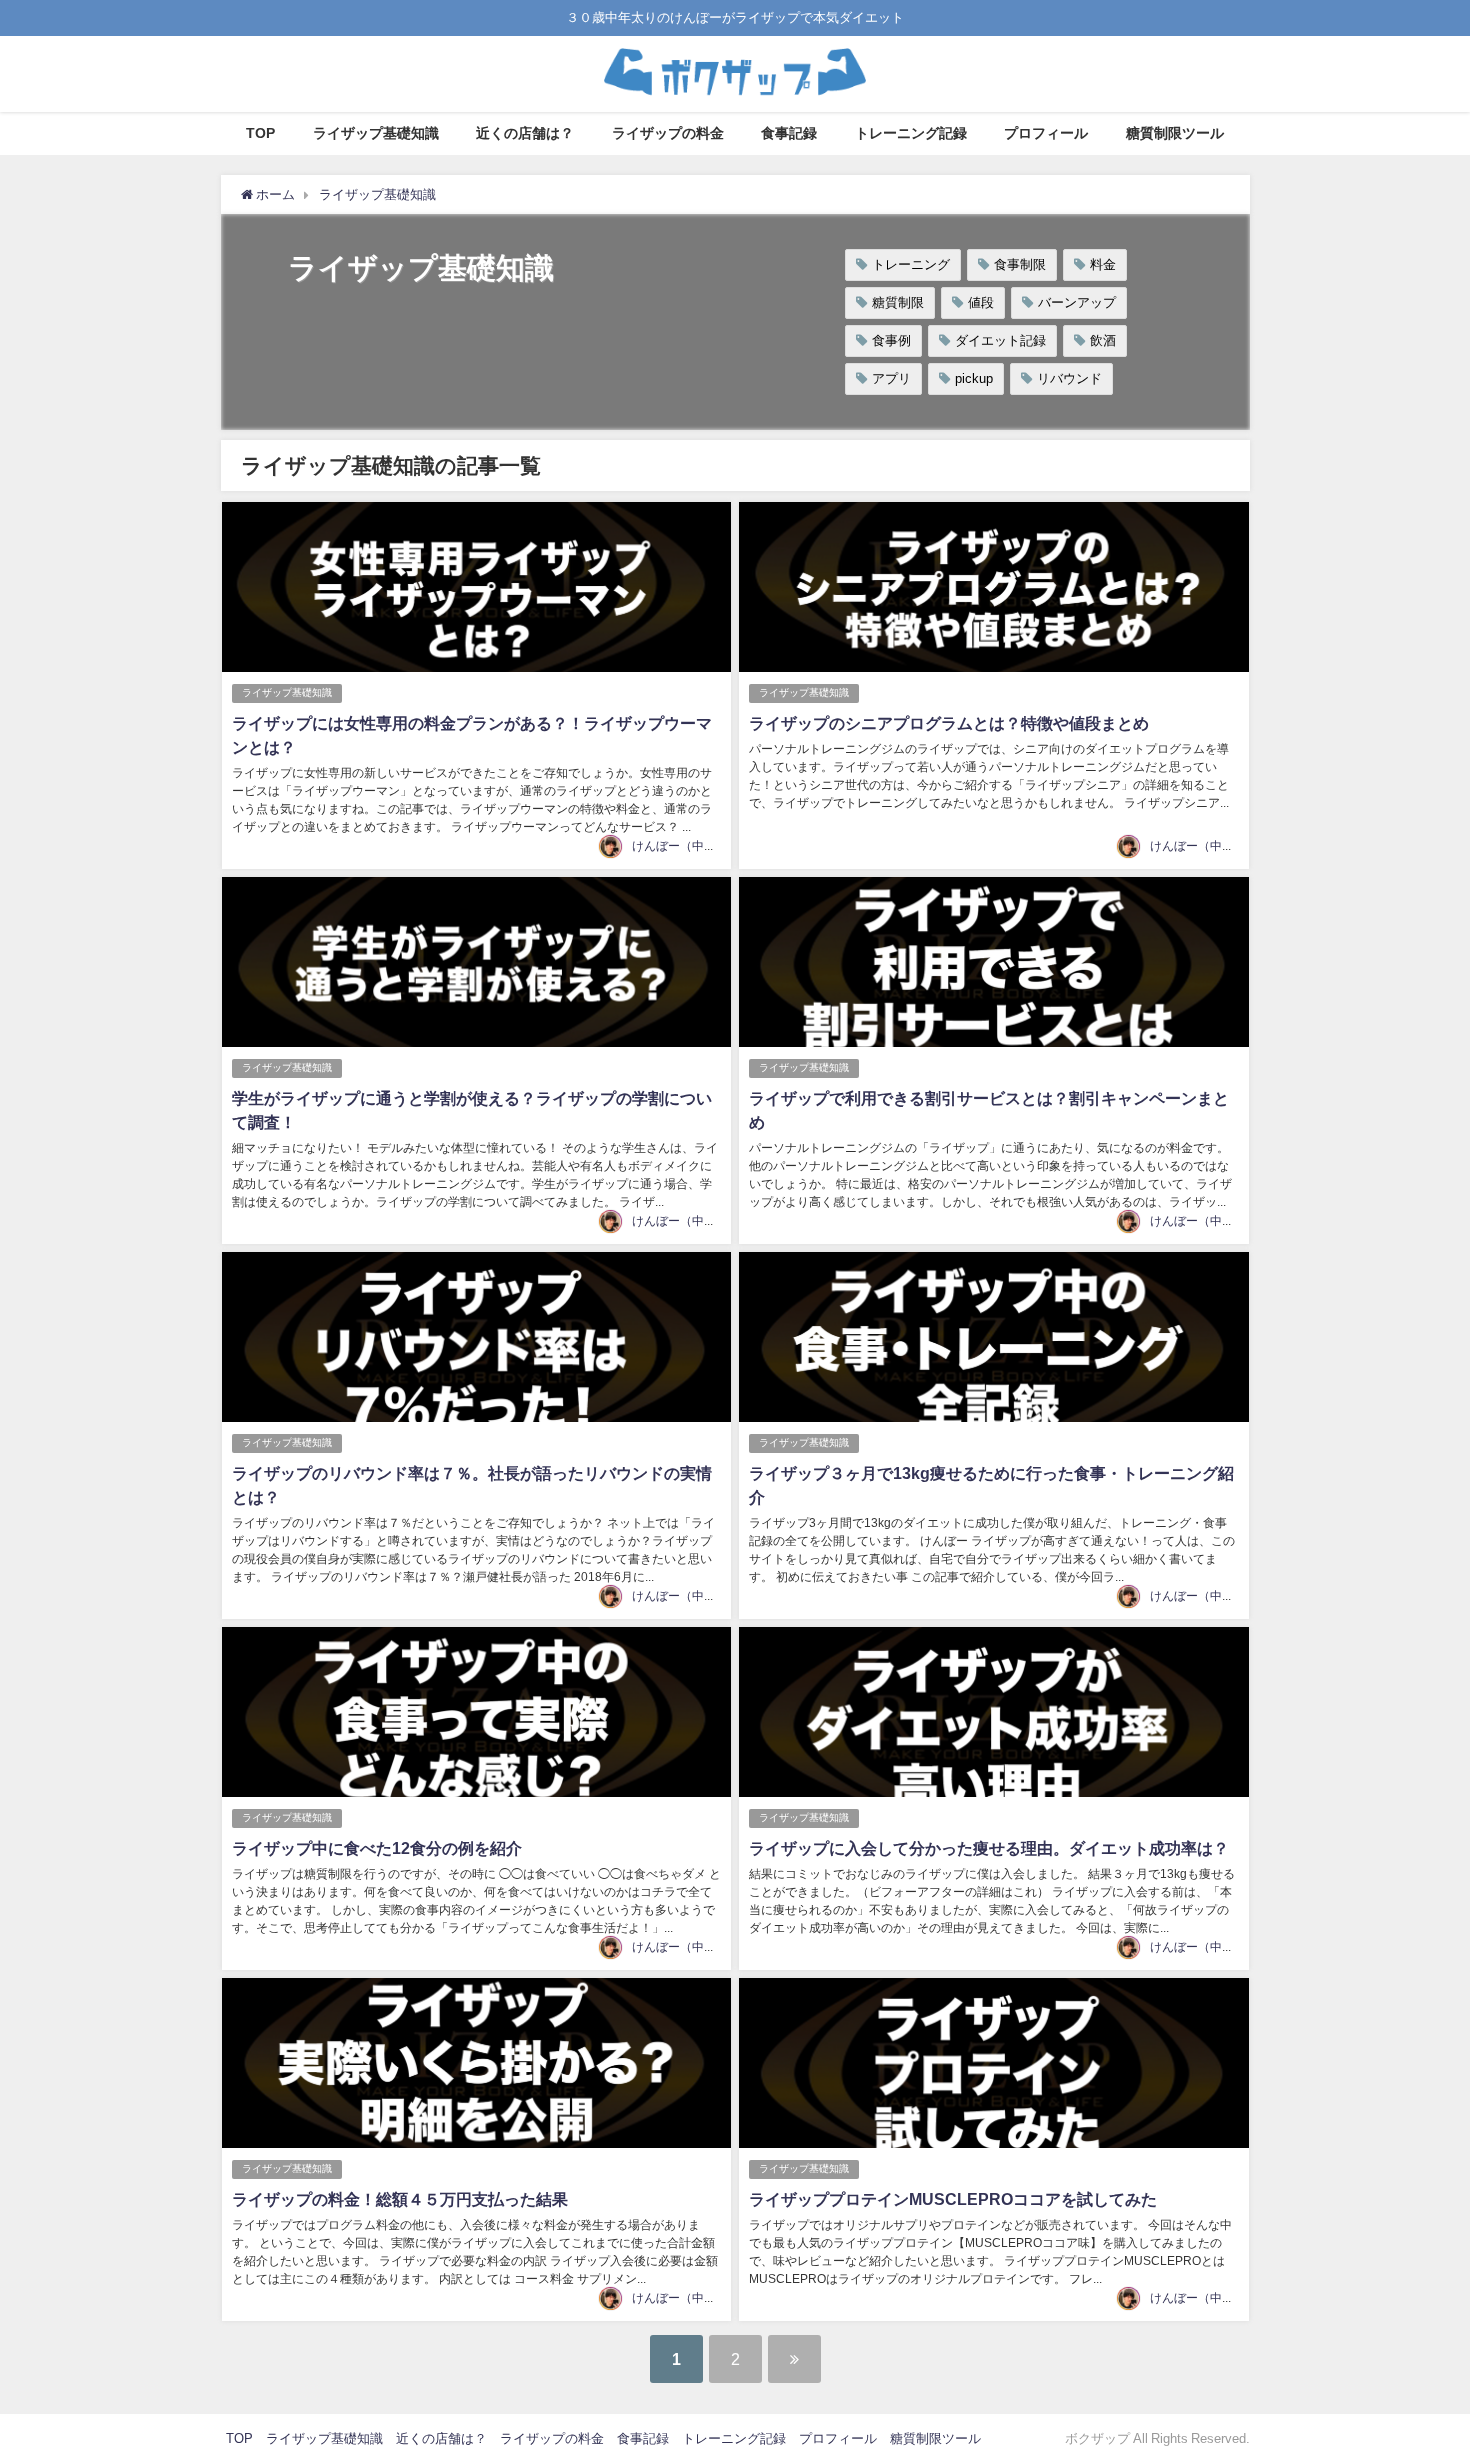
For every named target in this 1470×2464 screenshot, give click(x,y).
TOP (260, 133)
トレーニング (911, 264)
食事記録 (789, 133)
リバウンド (1069, 378)
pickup (974, 378)
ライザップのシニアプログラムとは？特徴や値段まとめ (949, 723)
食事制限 (1020, 264)
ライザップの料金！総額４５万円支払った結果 (400, 2199)
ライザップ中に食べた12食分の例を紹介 (377, 1848)
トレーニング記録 (911, 133)
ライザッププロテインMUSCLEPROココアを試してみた (953, 2199)
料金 (1103, 264)
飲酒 (1103, 340)
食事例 (891, 340)
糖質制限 (898, 302)
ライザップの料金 (668, 133)
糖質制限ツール (1175, 133)
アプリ (891, 378)
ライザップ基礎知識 (376, 133)
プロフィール (1046, 133)
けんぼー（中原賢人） (692, 846)
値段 (981, 302)
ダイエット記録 (1000, 340)
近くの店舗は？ (525, 133)
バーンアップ (1077, 302)
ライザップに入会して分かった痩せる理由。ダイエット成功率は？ (989, 1848)
